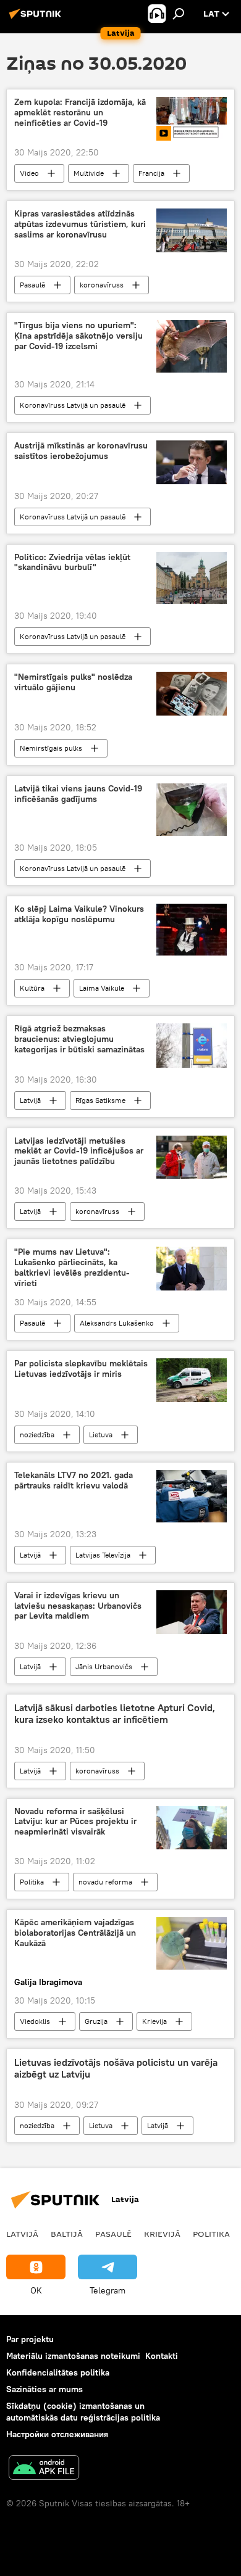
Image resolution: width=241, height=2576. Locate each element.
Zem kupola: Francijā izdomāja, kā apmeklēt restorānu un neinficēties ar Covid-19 (80, 113)
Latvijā (30, 1100)
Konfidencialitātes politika (58, 2372)
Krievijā (162, 2234)
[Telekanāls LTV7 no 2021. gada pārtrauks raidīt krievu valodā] (192, 1496)
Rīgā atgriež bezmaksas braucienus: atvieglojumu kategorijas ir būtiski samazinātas (79, 1039)
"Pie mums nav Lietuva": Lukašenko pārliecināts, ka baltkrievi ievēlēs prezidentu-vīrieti (72, 1267)
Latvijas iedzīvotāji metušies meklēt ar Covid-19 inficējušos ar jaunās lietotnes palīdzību (79, 1151)
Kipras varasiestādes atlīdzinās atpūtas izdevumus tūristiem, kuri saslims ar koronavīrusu (80, 224)
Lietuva (101, 1435)
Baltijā (67, 2234)
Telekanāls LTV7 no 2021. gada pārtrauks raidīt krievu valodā (74, 1480)
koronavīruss (102, 285)
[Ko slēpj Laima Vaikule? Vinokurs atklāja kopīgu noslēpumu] (192, 930)
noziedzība (37, 1435)
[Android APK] (44, 2469)
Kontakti (162, 2356)
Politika (32, 1882)
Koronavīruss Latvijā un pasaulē (73, 405)
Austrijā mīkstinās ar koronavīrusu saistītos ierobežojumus (81, 451)
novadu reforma (105, 1882)
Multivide (89, 173)
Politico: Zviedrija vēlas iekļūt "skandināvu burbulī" (72, 563)
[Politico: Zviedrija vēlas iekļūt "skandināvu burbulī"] (192, 578)
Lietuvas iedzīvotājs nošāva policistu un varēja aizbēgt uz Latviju (116, 2068)
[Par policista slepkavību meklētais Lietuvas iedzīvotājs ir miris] (192, 1380)
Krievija (154, 2021)
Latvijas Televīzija (103, 1555)
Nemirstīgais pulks (51, 748)
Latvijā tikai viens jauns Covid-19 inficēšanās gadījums (78, 794)
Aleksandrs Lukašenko (117, 1323)
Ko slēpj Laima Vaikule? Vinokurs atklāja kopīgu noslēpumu (79, 914)
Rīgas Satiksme (100, 1100)
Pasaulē (32, 285)
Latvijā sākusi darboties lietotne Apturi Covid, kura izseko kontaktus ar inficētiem (115, 1714)
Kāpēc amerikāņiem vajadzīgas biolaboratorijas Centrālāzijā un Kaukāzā (75, 1933)
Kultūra (32, 988)
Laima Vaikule (102, 988)
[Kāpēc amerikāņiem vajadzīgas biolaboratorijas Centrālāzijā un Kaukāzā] (192, 1943)
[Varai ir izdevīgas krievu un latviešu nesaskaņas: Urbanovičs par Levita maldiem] (192, 1612)
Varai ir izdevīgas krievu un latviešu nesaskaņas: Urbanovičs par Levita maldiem (78, 1606)
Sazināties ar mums (44, 2389)
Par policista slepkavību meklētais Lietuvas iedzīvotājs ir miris (81, 1369)
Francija (151, 173)
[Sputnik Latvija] (37, 19)
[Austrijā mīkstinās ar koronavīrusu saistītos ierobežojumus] (192, 462)
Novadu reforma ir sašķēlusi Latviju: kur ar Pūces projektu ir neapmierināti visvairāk (75, 1822)
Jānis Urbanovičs (104, 1666)
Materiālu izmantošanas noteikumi (73, 2356)
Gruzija (96, 2021)
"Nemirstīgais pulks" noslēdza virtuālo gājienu (73, 682)
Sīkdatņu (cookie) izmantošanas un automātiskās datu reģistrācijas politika (83, 2412)
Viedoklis (35, 2021)
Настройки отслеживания (57, 2434)
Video (29, 173)
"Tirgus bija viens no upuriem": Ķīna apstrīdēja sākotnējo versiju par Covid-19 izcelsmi (78, 336)
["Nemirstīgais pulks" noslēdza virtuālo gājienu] (192, 694)
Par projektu (30, 2339)
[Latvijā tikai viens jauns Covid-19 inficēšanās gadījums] (192, 810)
